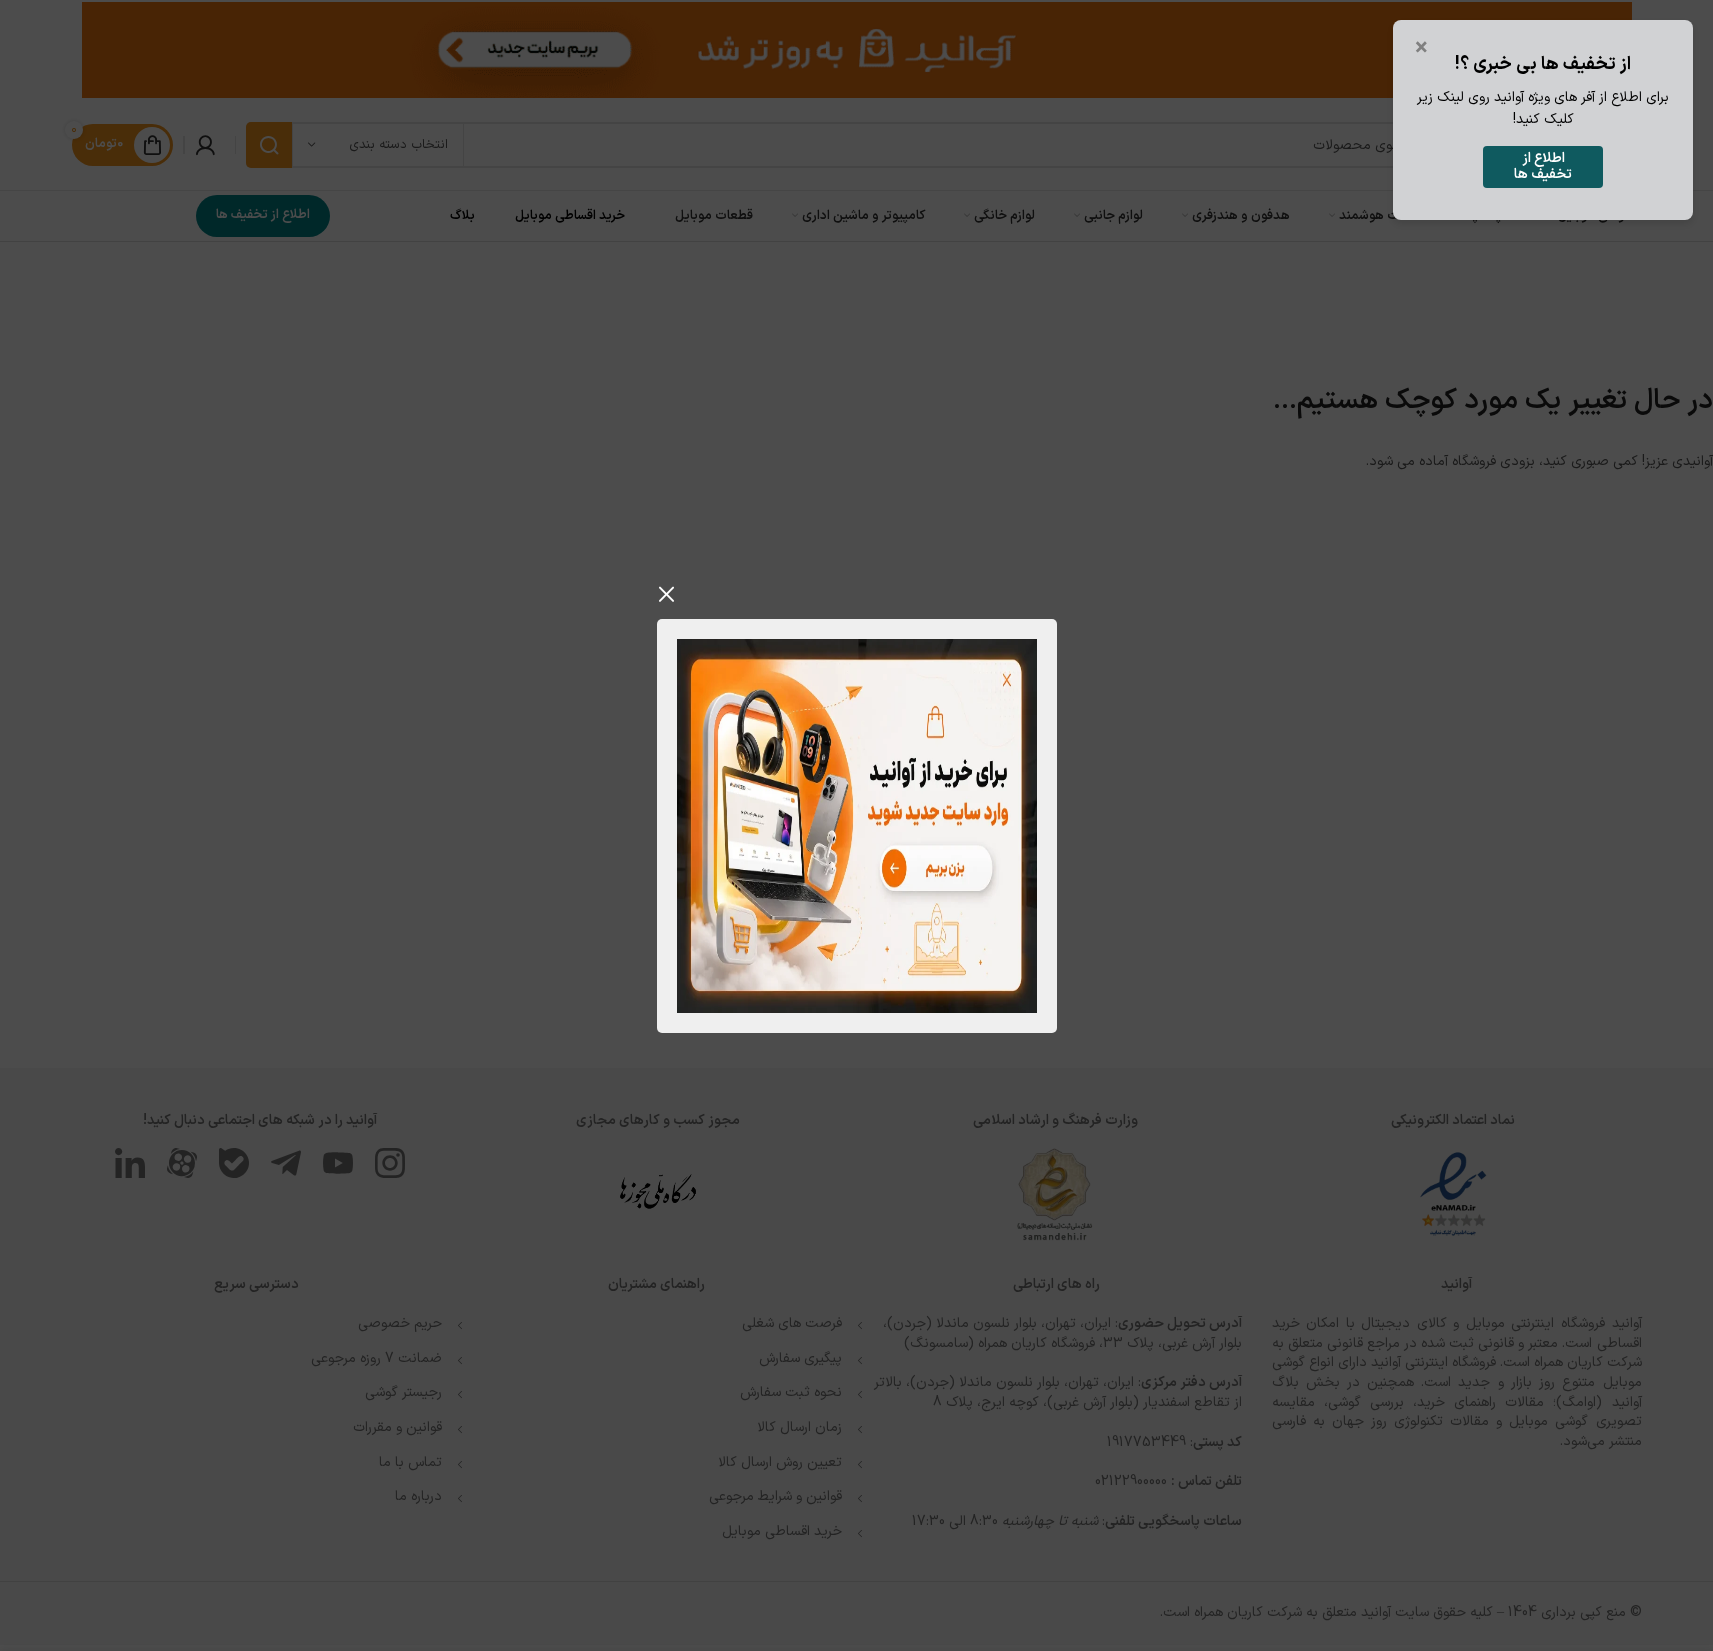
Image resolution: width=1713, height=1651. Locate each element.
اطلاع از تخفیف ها (1543, 167)
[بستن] (667, 594)
